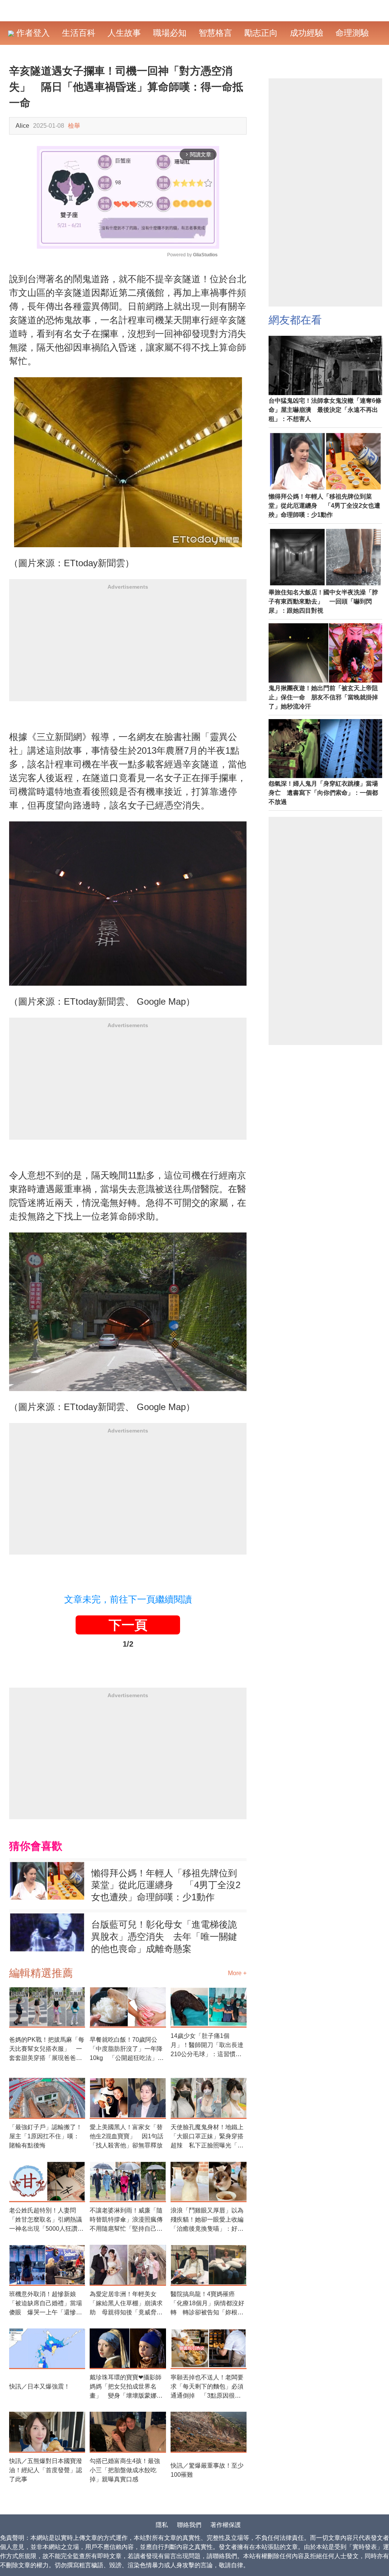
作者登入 (32, 33)
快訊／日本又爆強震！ (40, 2386)
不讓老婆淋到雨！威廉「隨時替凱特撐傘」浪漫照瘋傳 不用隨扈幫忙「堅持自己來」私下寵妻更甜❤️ (128, 2220)
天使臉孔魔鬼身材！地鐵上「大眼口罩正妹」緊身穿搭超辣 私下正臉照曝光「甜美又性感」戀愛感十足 (207, 2137)
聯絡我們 (189, 2525)
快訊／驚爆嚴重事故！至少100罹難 (207, 2470)
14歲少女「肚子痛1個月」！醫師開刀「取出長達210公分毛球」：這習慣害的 (207, 2046)
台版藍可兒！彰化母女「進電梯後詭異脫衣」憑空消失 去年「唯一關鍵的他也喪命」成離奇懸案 (164, 1937)
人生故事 (124, 33)
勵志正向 (261, 33)
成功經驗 (307, 33)
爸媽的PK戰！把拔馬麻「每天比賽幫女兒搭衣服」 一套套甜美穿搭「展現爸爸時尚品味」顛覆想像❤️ (47, 2050)
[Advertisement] (128, 648)
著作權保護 (226, 2525)
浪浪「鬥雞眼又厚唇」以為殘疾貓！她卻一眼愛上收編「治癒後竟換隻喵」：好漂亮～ (207, 2220)
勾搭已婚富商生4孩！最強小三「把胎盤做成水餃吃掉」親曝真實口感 (125, 2470)
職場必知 (170, 33)
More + (237, 1973)
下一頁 (128, 1625)
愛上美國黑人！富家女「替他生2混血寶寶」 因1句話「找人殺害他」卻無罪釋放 (127, 2136)
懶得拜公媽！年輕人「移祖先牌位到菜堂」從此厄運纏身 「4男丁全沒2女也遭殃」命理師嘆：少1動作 (166, 1885)
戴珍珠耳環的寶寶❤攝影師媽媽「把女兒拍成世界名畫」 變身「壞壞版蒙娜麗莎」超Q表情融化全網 (126, 2387)
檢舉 (74, 126)
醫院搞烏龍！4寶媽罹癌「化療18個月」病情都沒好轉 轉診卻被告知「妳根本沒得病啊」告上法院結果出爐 (207, 2304)
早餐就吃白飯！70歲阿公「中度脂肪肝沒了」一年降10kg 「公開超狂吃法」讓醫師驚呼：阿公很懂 (127, 2050)
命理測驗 (352, 33)
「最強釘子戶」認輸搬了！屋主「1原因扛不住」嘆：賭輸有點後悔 (46, 2136)
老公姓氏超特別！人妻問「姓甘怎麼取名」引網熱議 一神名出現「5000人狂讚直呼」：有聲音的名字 (47, 2220)
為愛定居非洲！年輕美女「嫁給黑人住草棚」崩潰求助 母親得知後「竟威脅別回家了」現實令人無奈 (126, 2304)
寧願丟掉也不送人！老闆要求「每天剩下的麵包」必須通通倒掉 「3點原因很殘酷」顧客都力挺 (207, 2387)
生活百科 (79, 33)
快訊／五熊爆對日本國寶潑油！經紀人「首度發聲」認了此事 (46, 2470)
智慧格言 (215, 33)
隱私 (162, 2525)
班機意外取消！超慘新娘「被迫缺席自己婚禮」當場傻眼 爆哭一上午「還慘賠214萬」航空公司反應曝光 (46, 2304)
